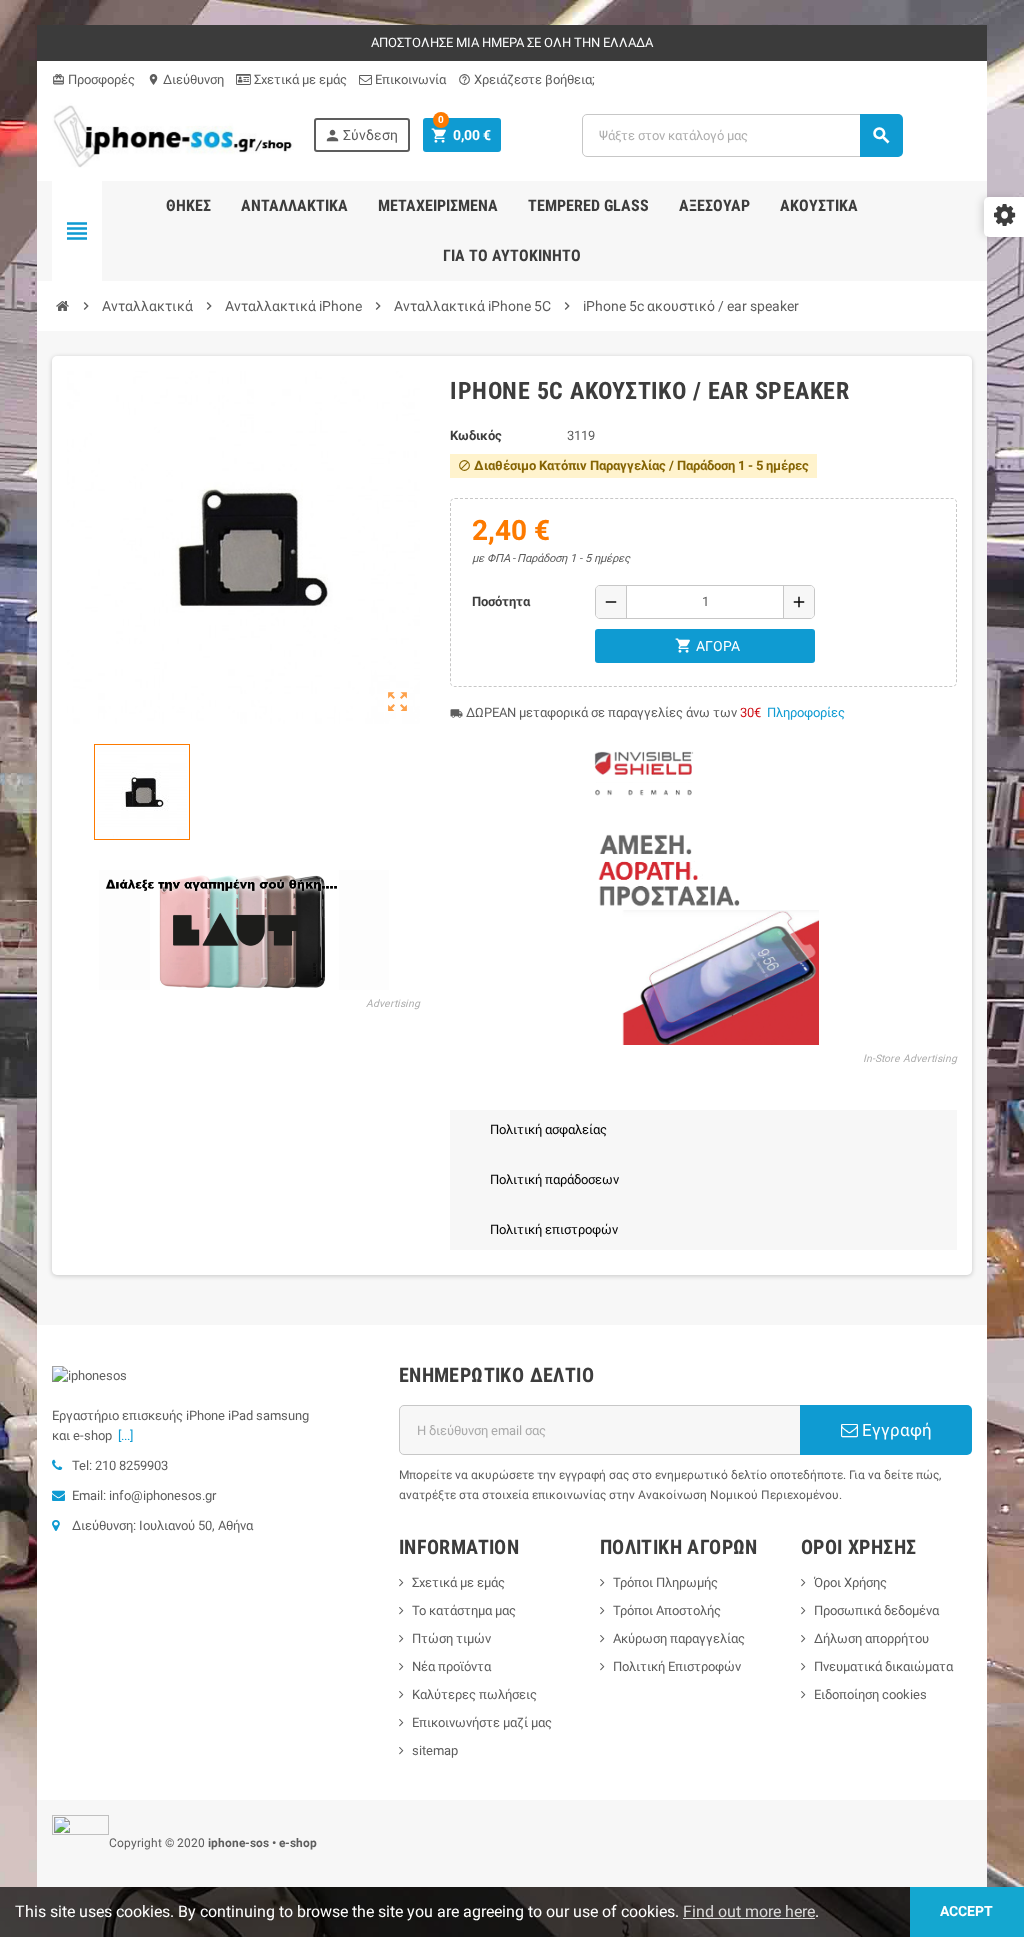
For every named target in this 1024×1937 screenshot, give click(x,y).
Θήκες (188, 205)
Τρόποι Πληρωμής (665, 1582)
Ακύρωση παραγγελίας (679, 1638)
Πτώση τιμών (451, 1638)
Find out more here (749, 1911)
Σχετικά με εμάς (299, 79)
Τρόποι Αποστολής (667, 1610)
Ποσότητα (501, 601)
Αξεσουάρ (714, 205)
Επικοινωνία (409, 79)
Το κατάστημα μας (464, 1610)
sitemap (435, 1750)
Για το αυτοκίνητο (512, 255)
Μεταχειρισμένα (438, 205)
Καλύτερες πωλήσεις (474, 1694)
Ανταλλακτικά (294, 205)
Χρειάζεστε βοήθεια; (526, 79)
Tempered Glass (588, 205)
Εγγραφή (895, 1430)
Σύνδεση (361, 135)
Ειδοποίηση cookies (870, 1694)
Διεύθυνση (185, 79)
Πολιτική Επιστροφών (677, 1666)
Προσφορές (93, 79)
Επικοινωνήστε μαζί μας (482, 1722)
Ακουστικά (819, 205)
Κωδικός (476, 435)
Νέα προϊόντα (451, 1666)
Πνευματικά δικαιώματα (883, 1666)
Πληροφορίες (806, 712)
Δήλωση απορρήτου (871, 1638)
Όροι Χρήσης (850, 1582)
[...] (122, 1435)
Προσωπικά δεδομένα (876, 1610)
